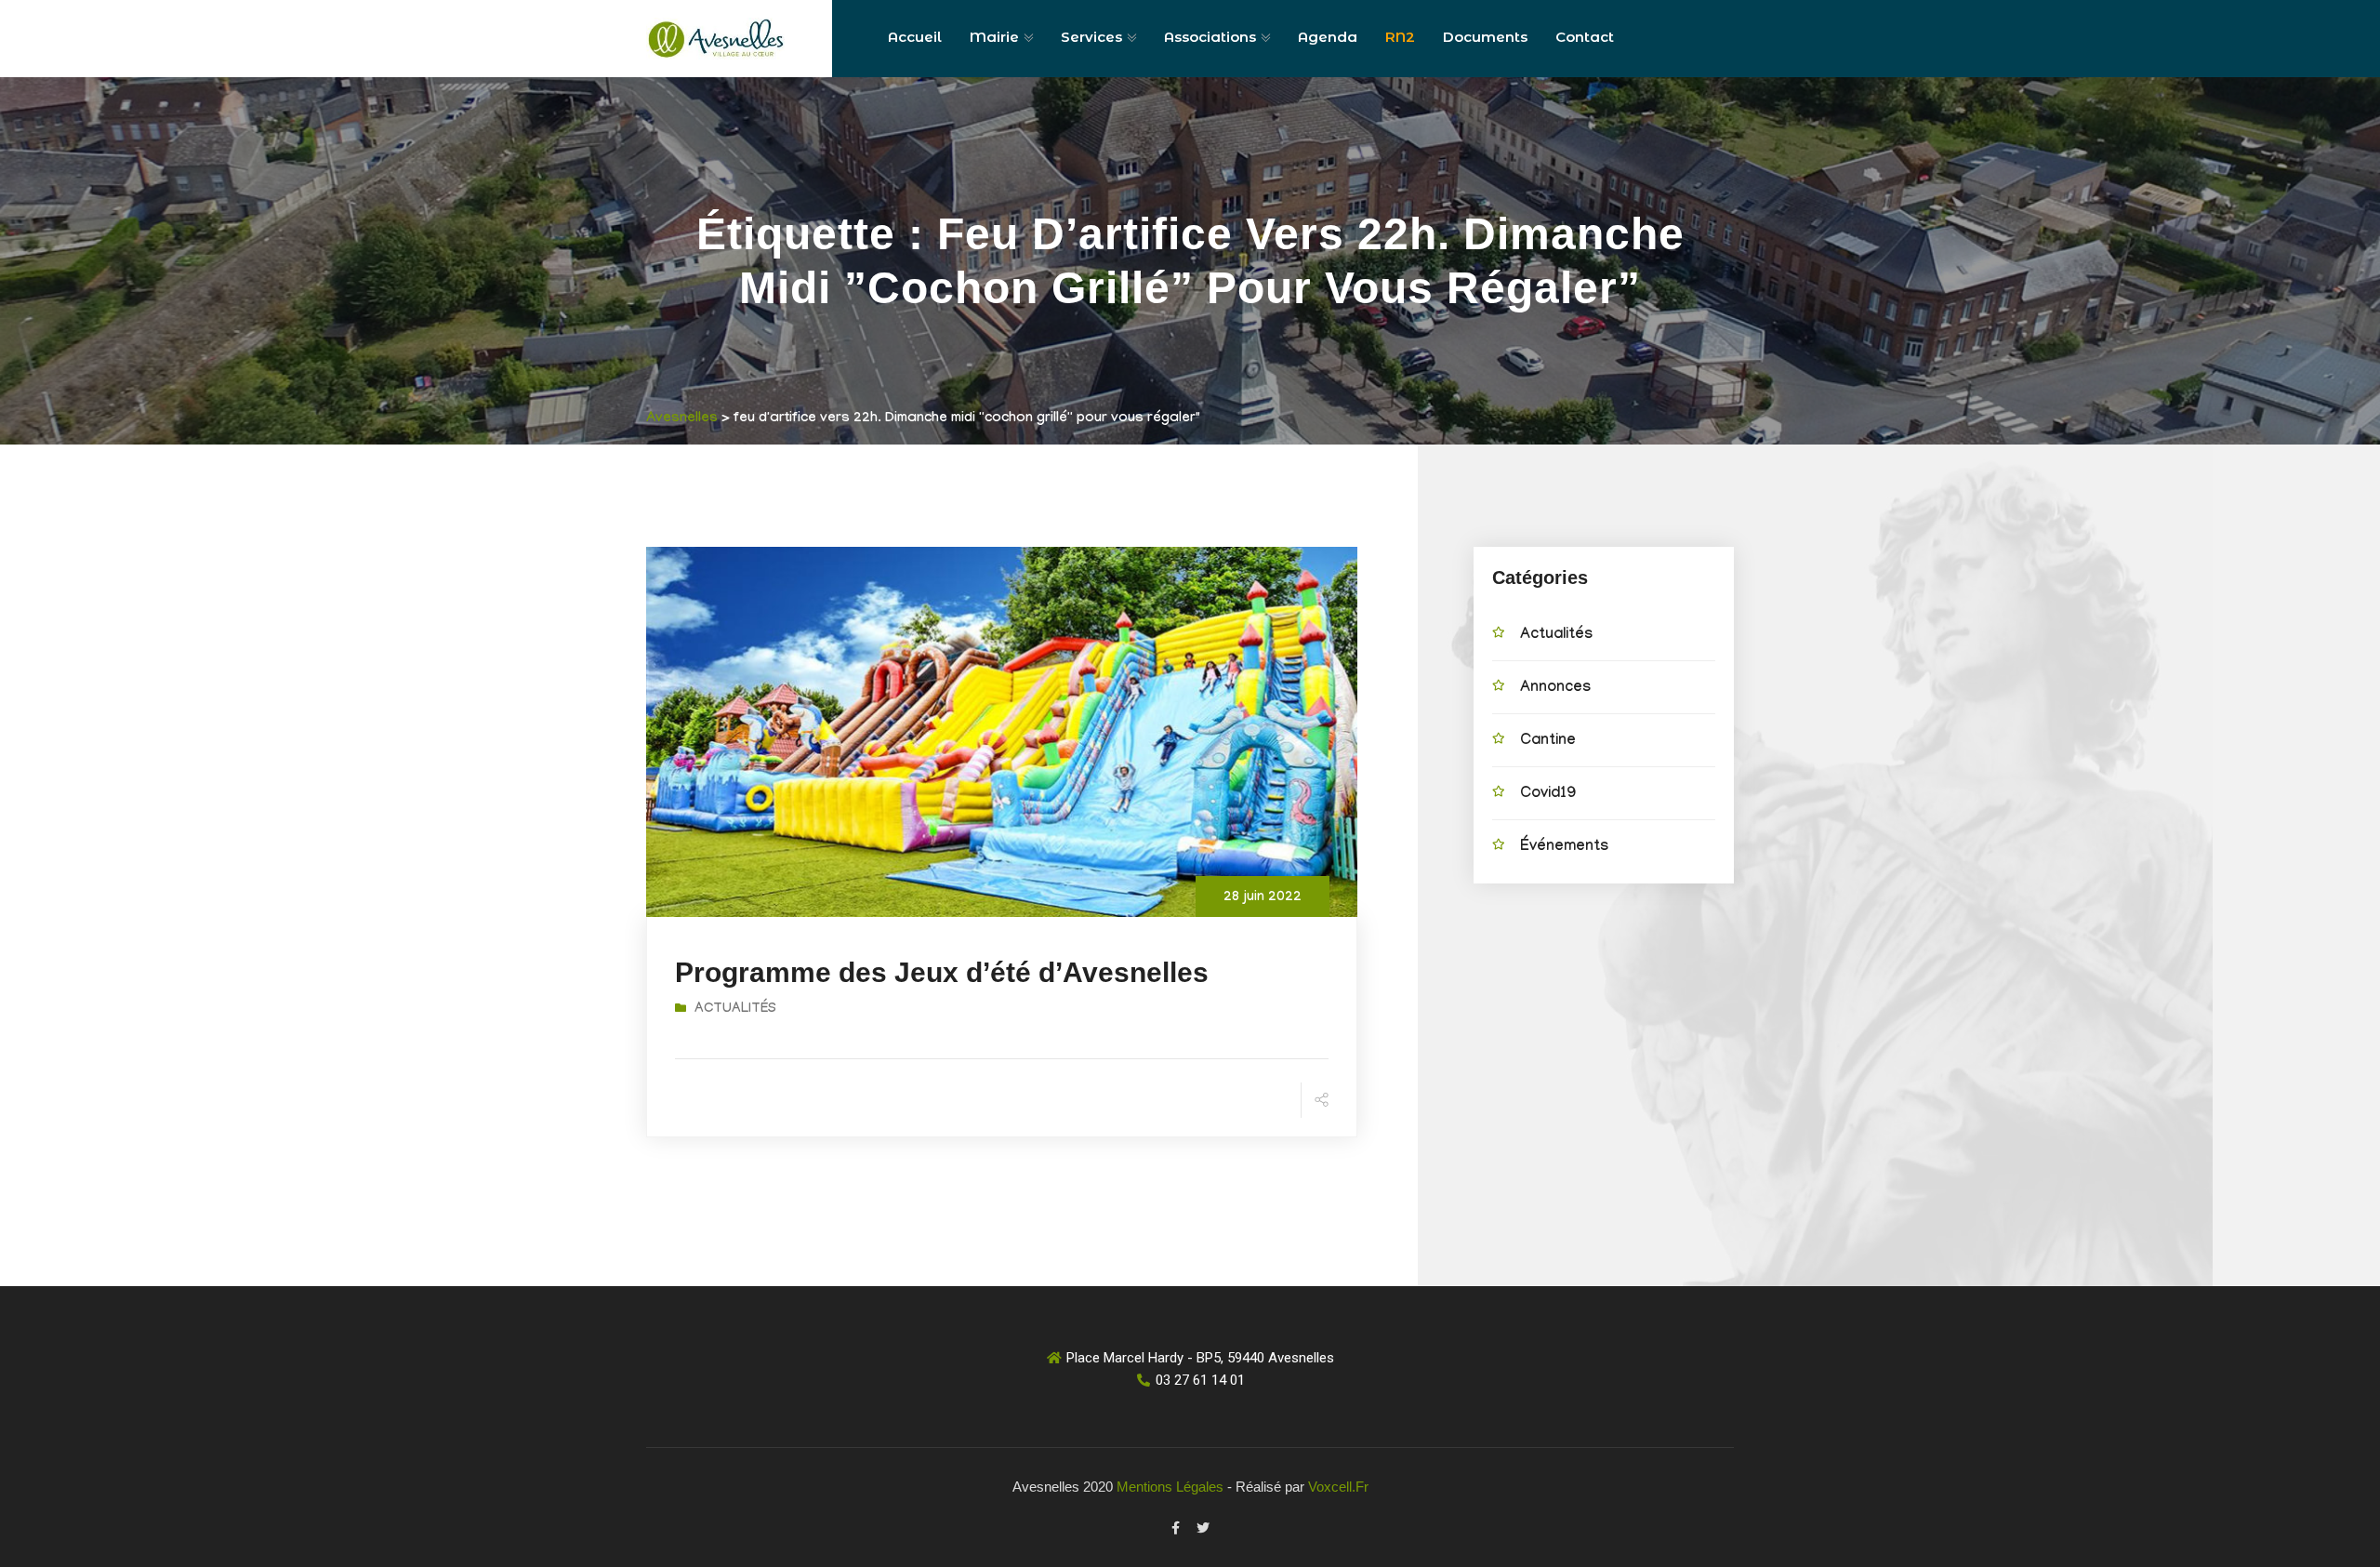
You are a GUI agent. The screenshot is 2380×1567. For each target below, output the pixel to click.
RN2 (1400, 37)
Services (1091, 37)
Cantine (1548, 742)
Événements (1564, 848)
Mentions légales (1170, 1487)
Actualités (735, 1010)
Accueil (915, 37)
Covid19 (1548, 795)
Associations (1210, 37)
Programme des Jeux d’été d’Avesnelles (942, 972)
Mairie (994, 37)
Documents (1485, 37)
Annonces (1555, 689)
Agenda (1328, 37)
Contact (1585, 37)
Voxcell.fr (1338, 1487)
